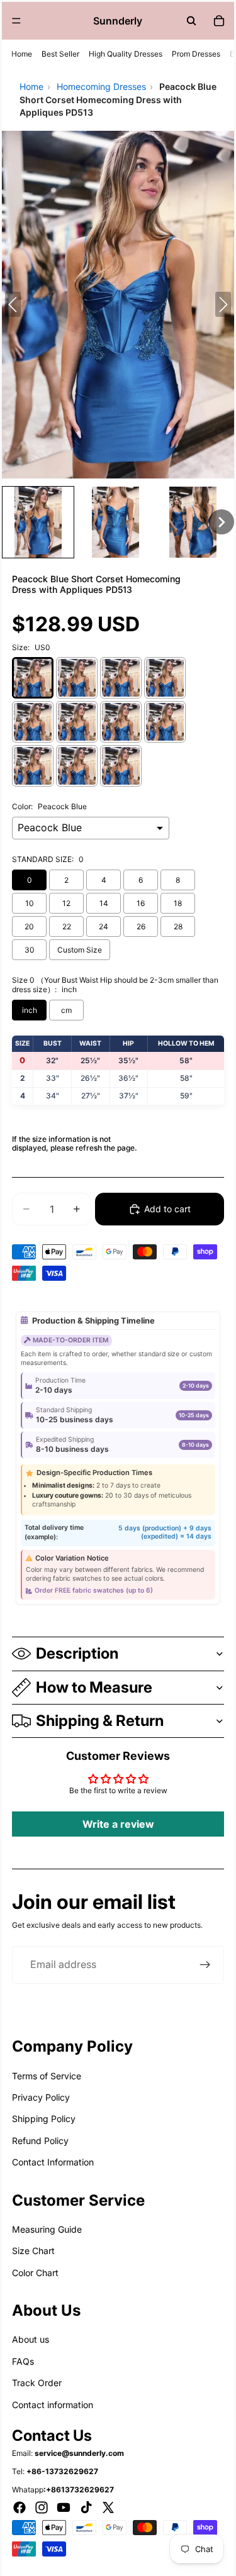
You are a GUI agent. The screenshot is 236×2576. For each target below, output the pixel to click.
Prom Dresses (196, 54)
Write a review (118, 1824)
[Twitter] (108, 2507)
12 (66, 903)
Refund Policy (40, 2141)
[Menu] (16, 21)
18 (178, 903)
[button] (38, 522)
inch (30, 1010)
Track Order (37, 2383)
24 (104, 926)
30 (30, 950)
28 (178, 926)
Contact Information (53, 2162)
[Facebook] (20, 2507)
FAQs (23, 2361)
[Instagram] (42, 2507)
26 (141, 926)
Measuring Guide (47, 2229)
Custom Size (80, 950)
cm (66, 1010)
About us (31, 2339)
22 (67, 926)
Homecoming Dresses (101, 86)
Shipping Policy (44, 2119)
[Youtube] (64, 2507)
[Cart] (219, 21)
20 (29, 926)
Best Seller (60, 54)
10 (30, 903)
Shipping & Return (100, 1721)
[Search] (191, 21)
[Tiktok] (86, 2507)
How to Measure (94, 1687)
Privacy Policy (41, 2097)
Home (22, 54)
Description (77, 1653)
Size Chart (33, 2251)
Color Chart (35, 2273)
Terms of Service (47, 2076)
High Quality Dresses (126, 54)
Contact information (53, 2405)
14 (104, 903)
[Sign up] (205, 1965)
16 (141, 903)
